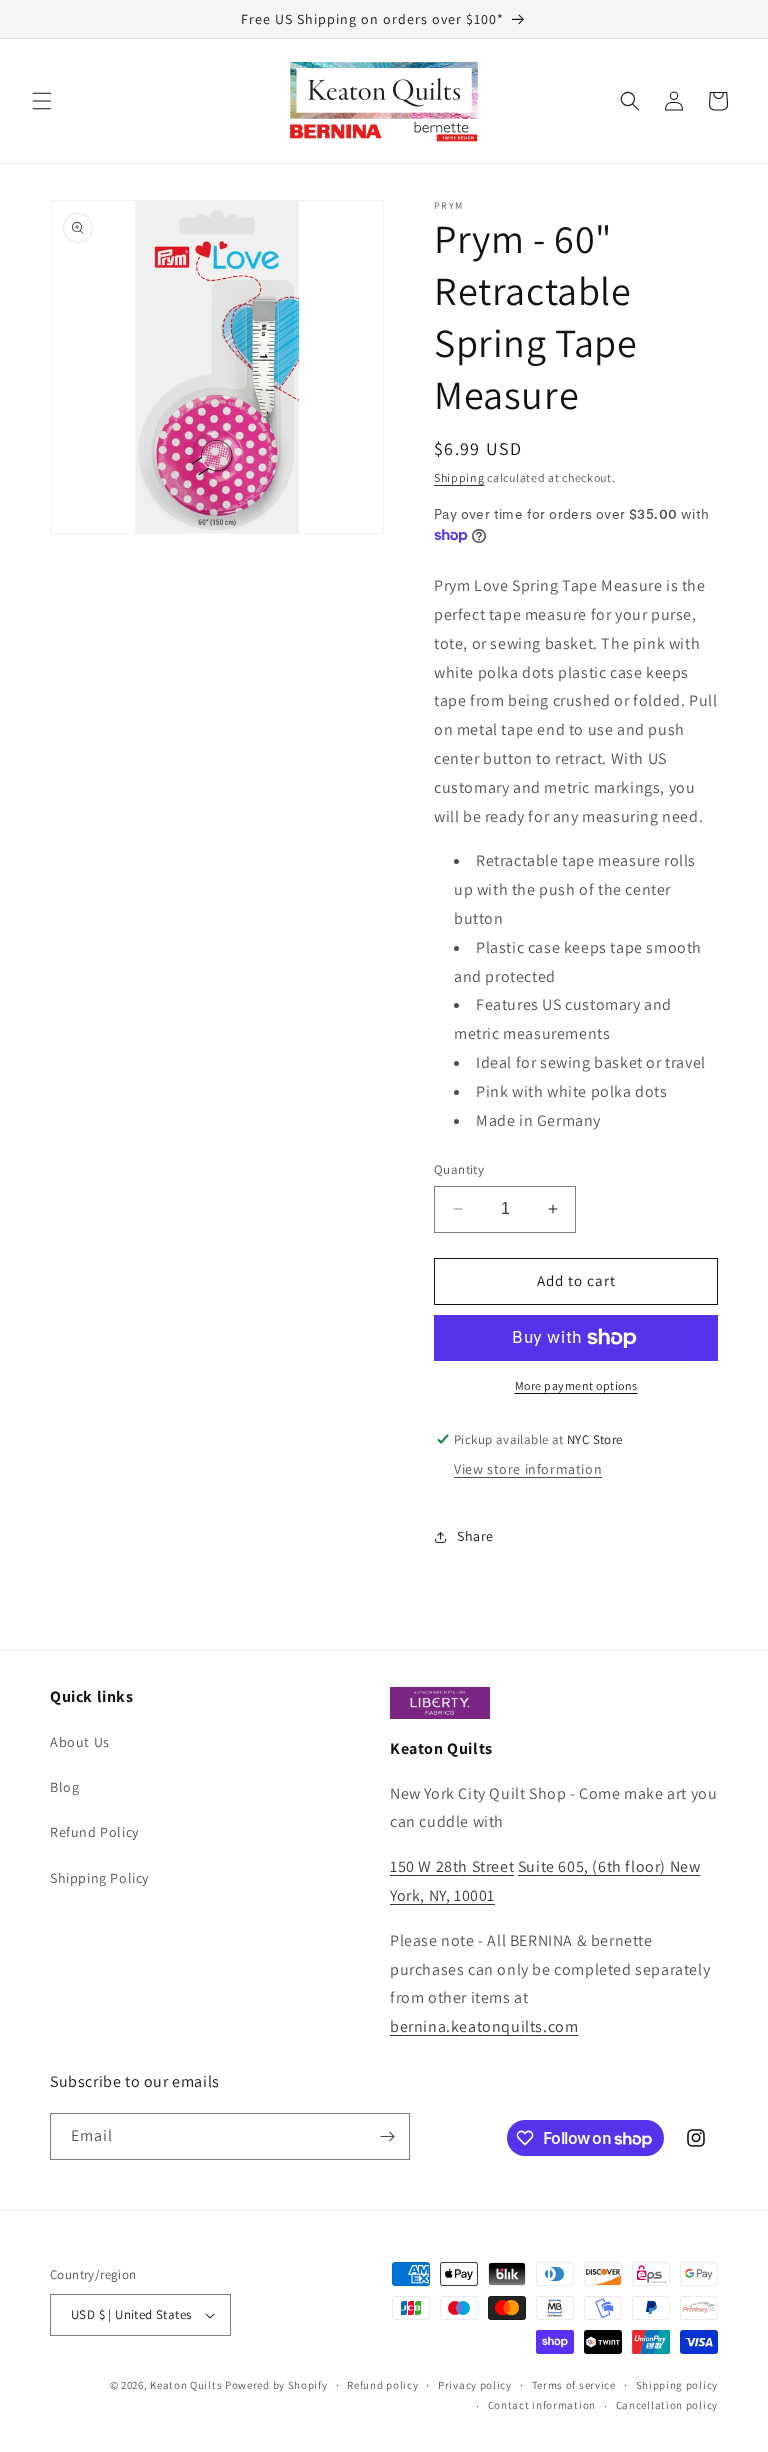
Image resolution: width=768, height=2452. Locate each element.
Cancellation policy (667, 2405)
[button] (42, 101)
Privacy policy (475, 2385)
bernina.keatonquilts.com (484, 2026)
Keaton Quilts (186, 2385)
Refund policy (382, 2385)
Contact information (542, 2405)
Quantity (459, 1169)
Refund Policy (94, 1832)
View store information (528, 1469)
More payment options (576, 1385)
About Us (80, 1742)
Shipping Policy (99, 1878)
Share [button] (475, 1536)
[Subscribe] (387, 2136)
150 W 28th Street (452, 1866)
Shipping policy (677, 2385)
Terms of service (574, 2385)
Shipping (459, 477)
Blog (64, 1787)
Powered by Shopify (276, 2385)
